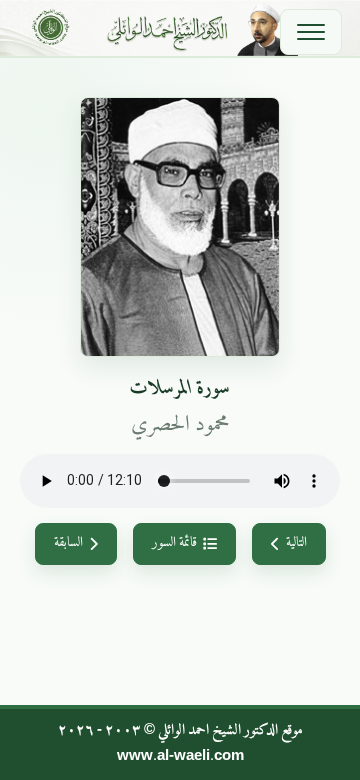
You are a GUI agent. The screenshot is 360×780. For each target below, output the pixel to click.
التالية (296, 543)
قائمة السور (174, 543)
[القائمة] (311, 32)
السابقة (68, 543)
